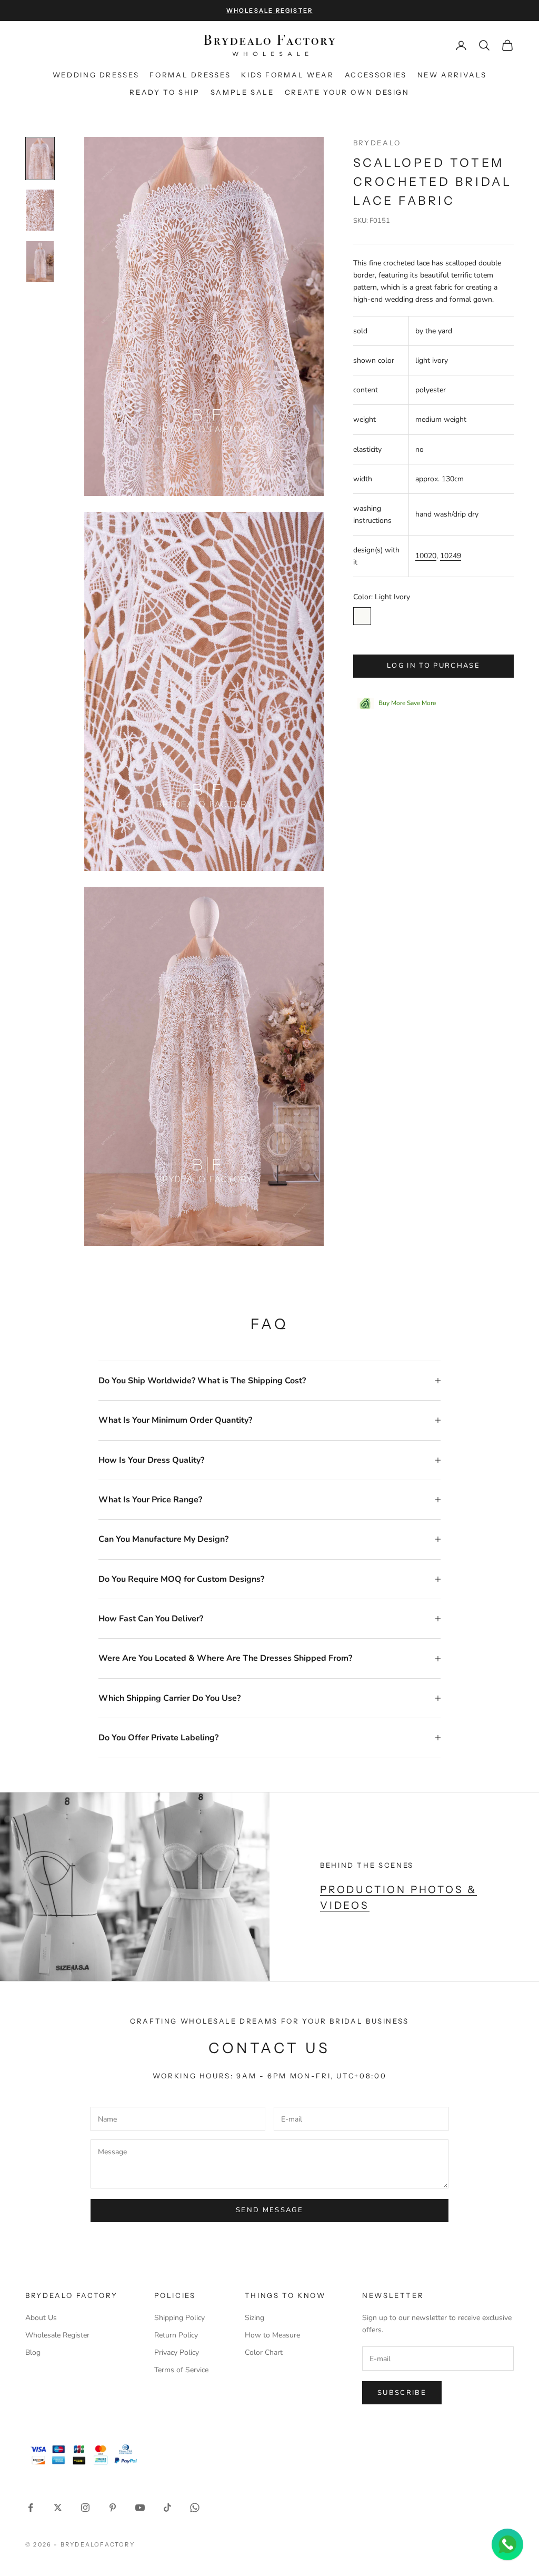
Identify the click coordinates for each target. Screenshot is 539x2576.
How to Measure (272, 2335)
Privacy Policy (177, 2352)
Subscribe (402, 2393)
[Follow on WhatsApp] (195, 2508)
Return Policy (176, 2335)
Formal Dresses (190, 75)
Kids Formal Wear (287, 75)
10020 (426, 556)
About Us (41, 2318)
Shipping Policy (179, 2318)
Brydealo (377, 143)
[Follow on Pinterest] (113, 2508)
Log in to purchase (433, 666)
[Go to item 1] (40, 158)
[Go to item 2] (40, 210)
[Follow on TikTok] (167, 2508)
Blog (33, 2352)
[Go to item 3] (40, 262)
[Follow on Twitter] (58, 2508)
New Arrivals (452, 75)
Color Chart (264, 2352)
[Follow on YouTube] (140, 2508)
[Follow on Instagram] (85, 2508)
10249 (451, 556)
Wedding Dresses (96, 75)
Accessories (376, 75)
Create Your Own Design (347, 92)
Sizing (254, 2318)
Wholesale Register (57, 2335)
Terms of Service (181, 2370)
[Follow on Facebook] (31, 2508)
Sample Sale (242, 92)
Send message (269, 2210)
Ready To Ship (164, 92)
